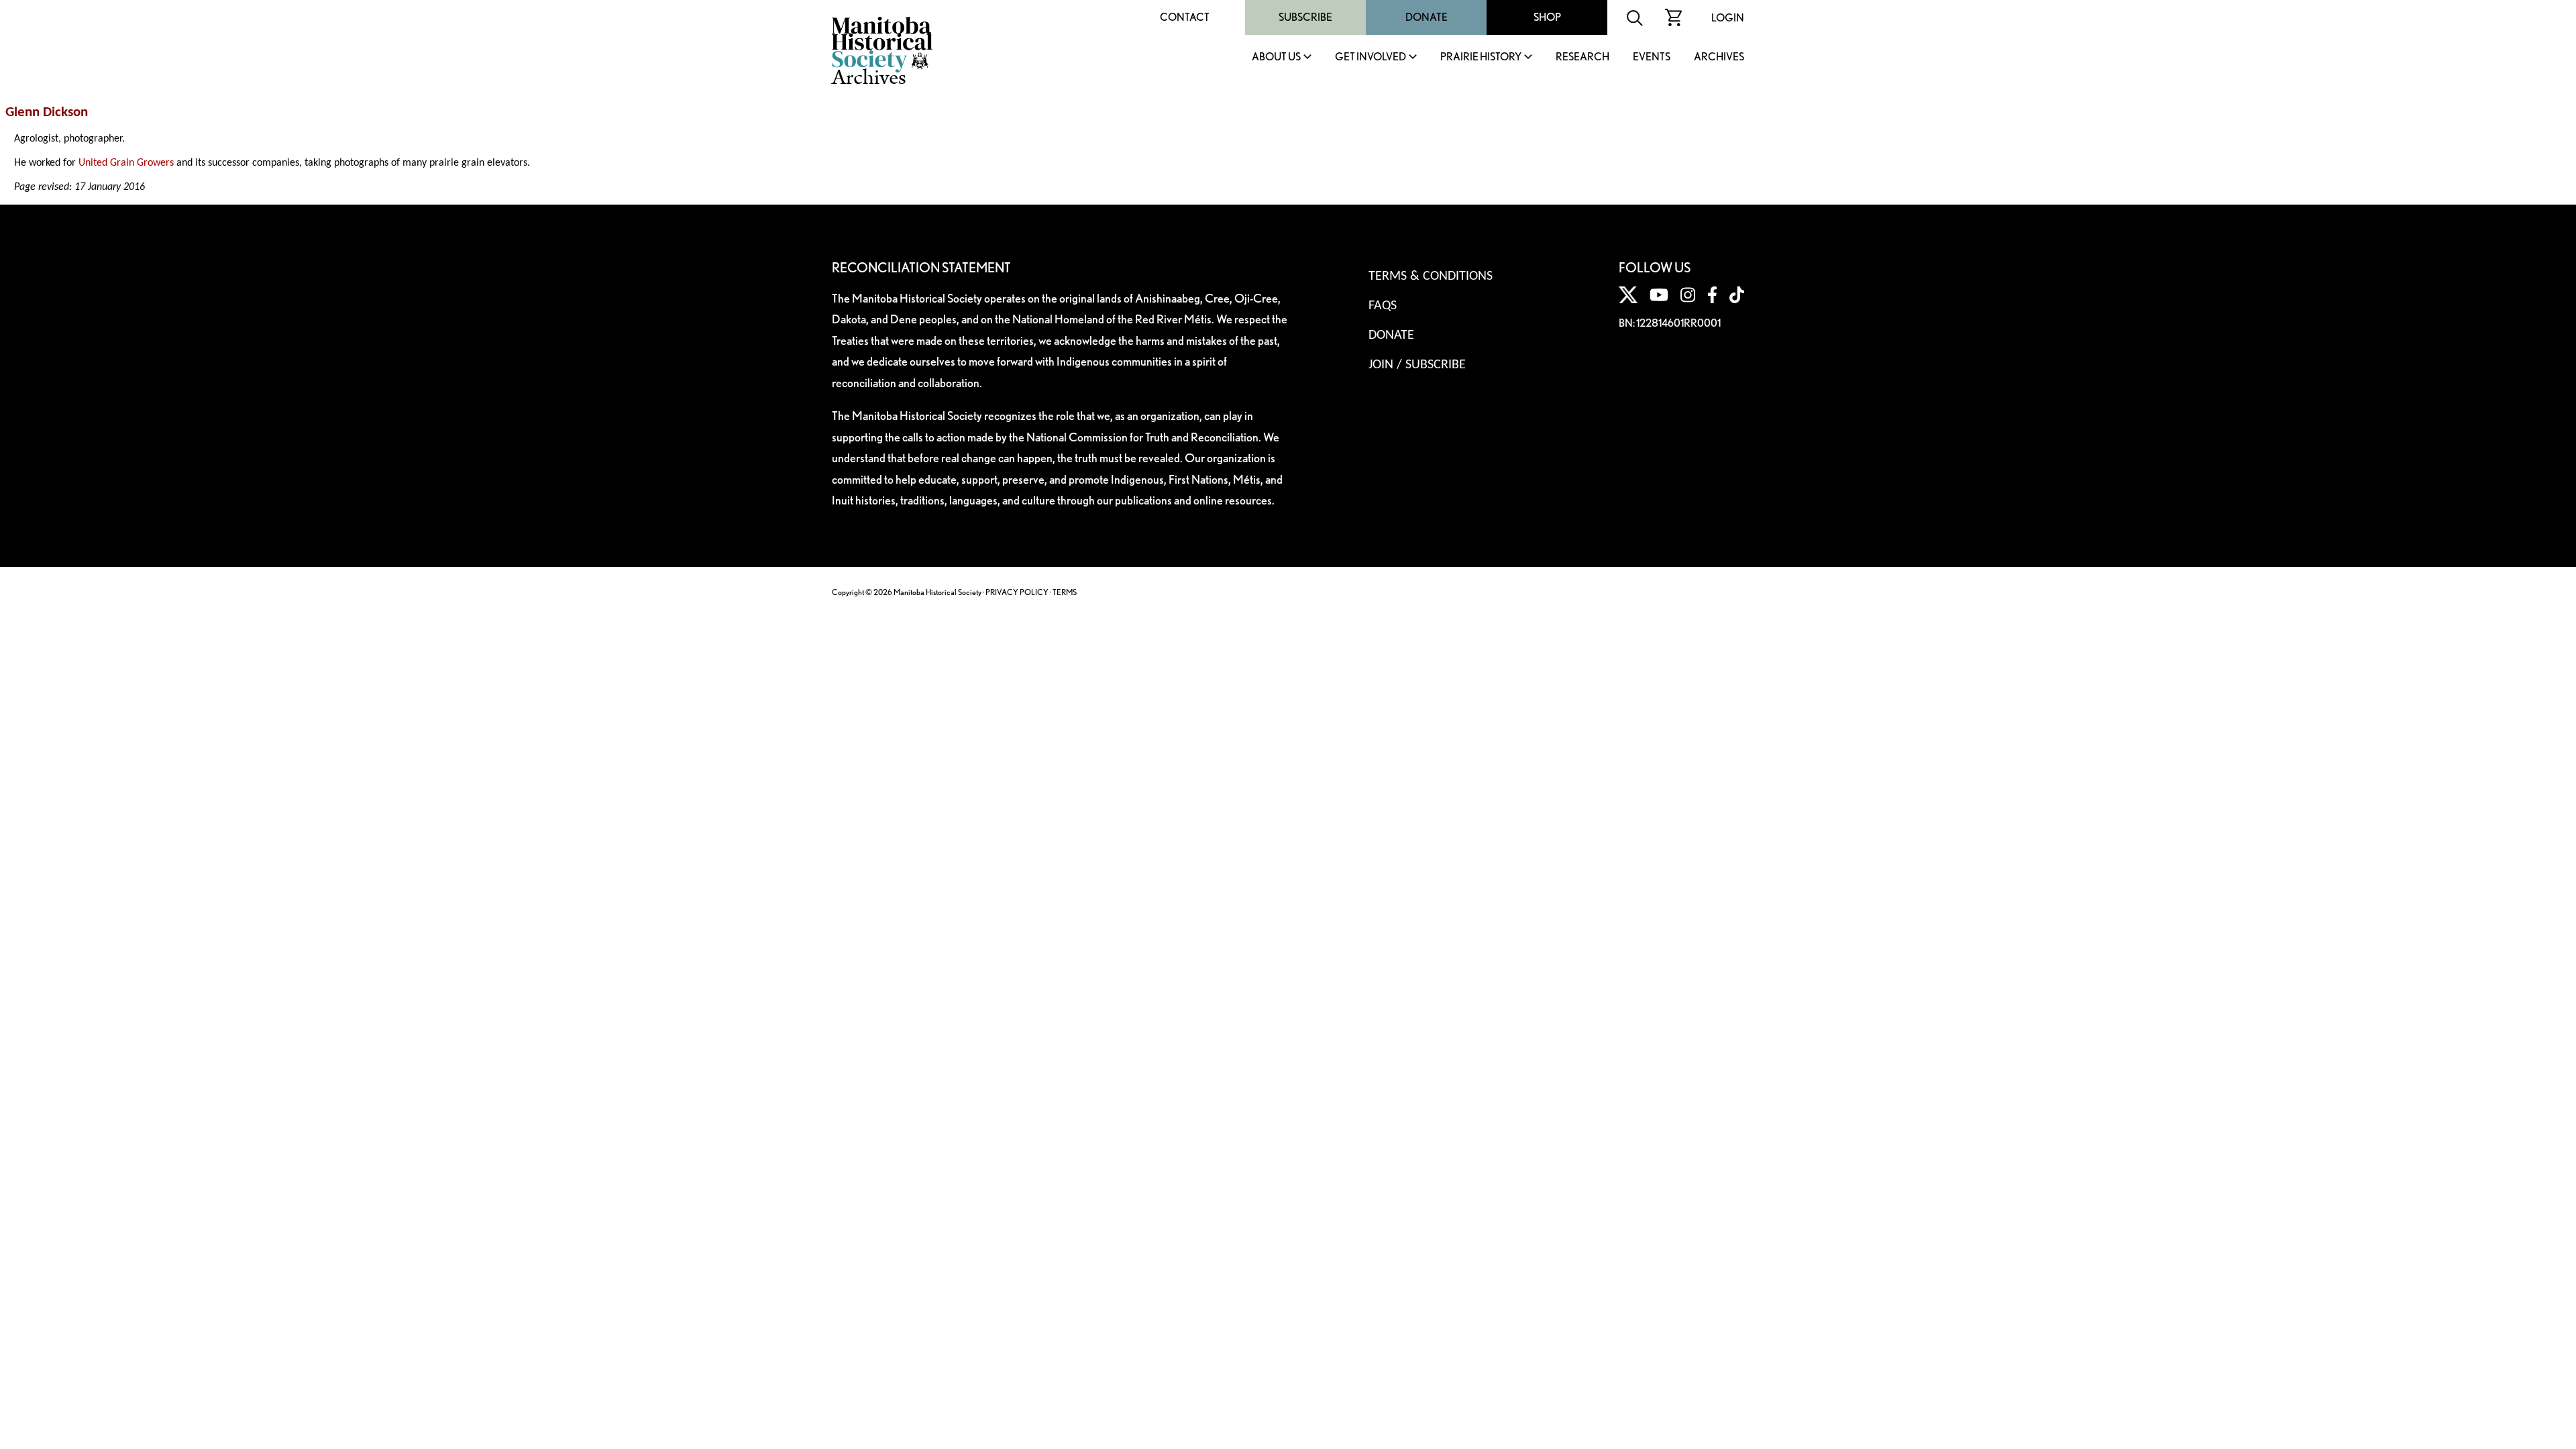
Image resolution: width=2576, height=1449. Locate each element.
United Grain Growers (126, 163)
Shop (1547, 17)
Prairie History (1481, 57)
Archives (1719, 57)
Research (1582, 57)
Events (1652, 57)
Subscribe (1305, 17)
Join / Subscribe (1417, 365)
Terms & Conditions (1431, 276)
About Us (1276, 57)
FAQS (1383, 306)
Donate (1427, 17)
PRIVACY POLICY (1017, 592)
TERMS (1065, 592)
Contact (1185, 17)
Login (1728, 18)
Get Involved (1371, 57)
